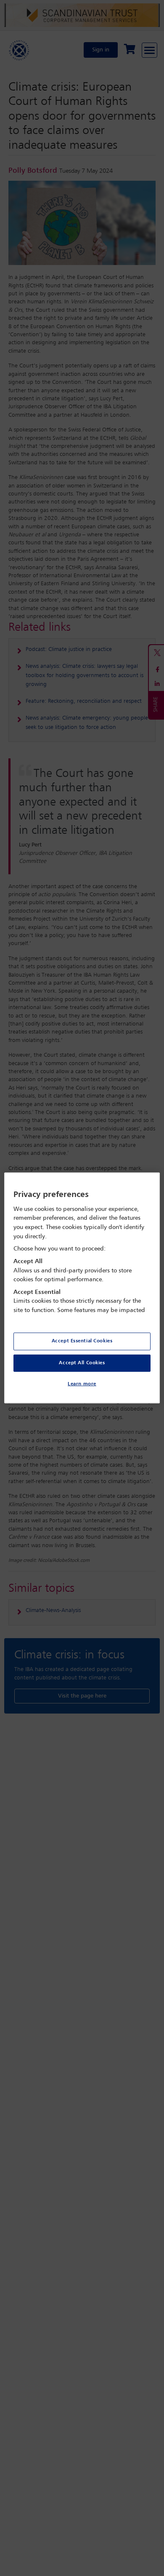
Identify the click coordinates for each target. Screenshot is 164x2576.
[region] (82, 1288)
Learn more (82, 1384)
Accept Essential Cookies (82, 1341)
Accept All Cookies (82, 1363)
